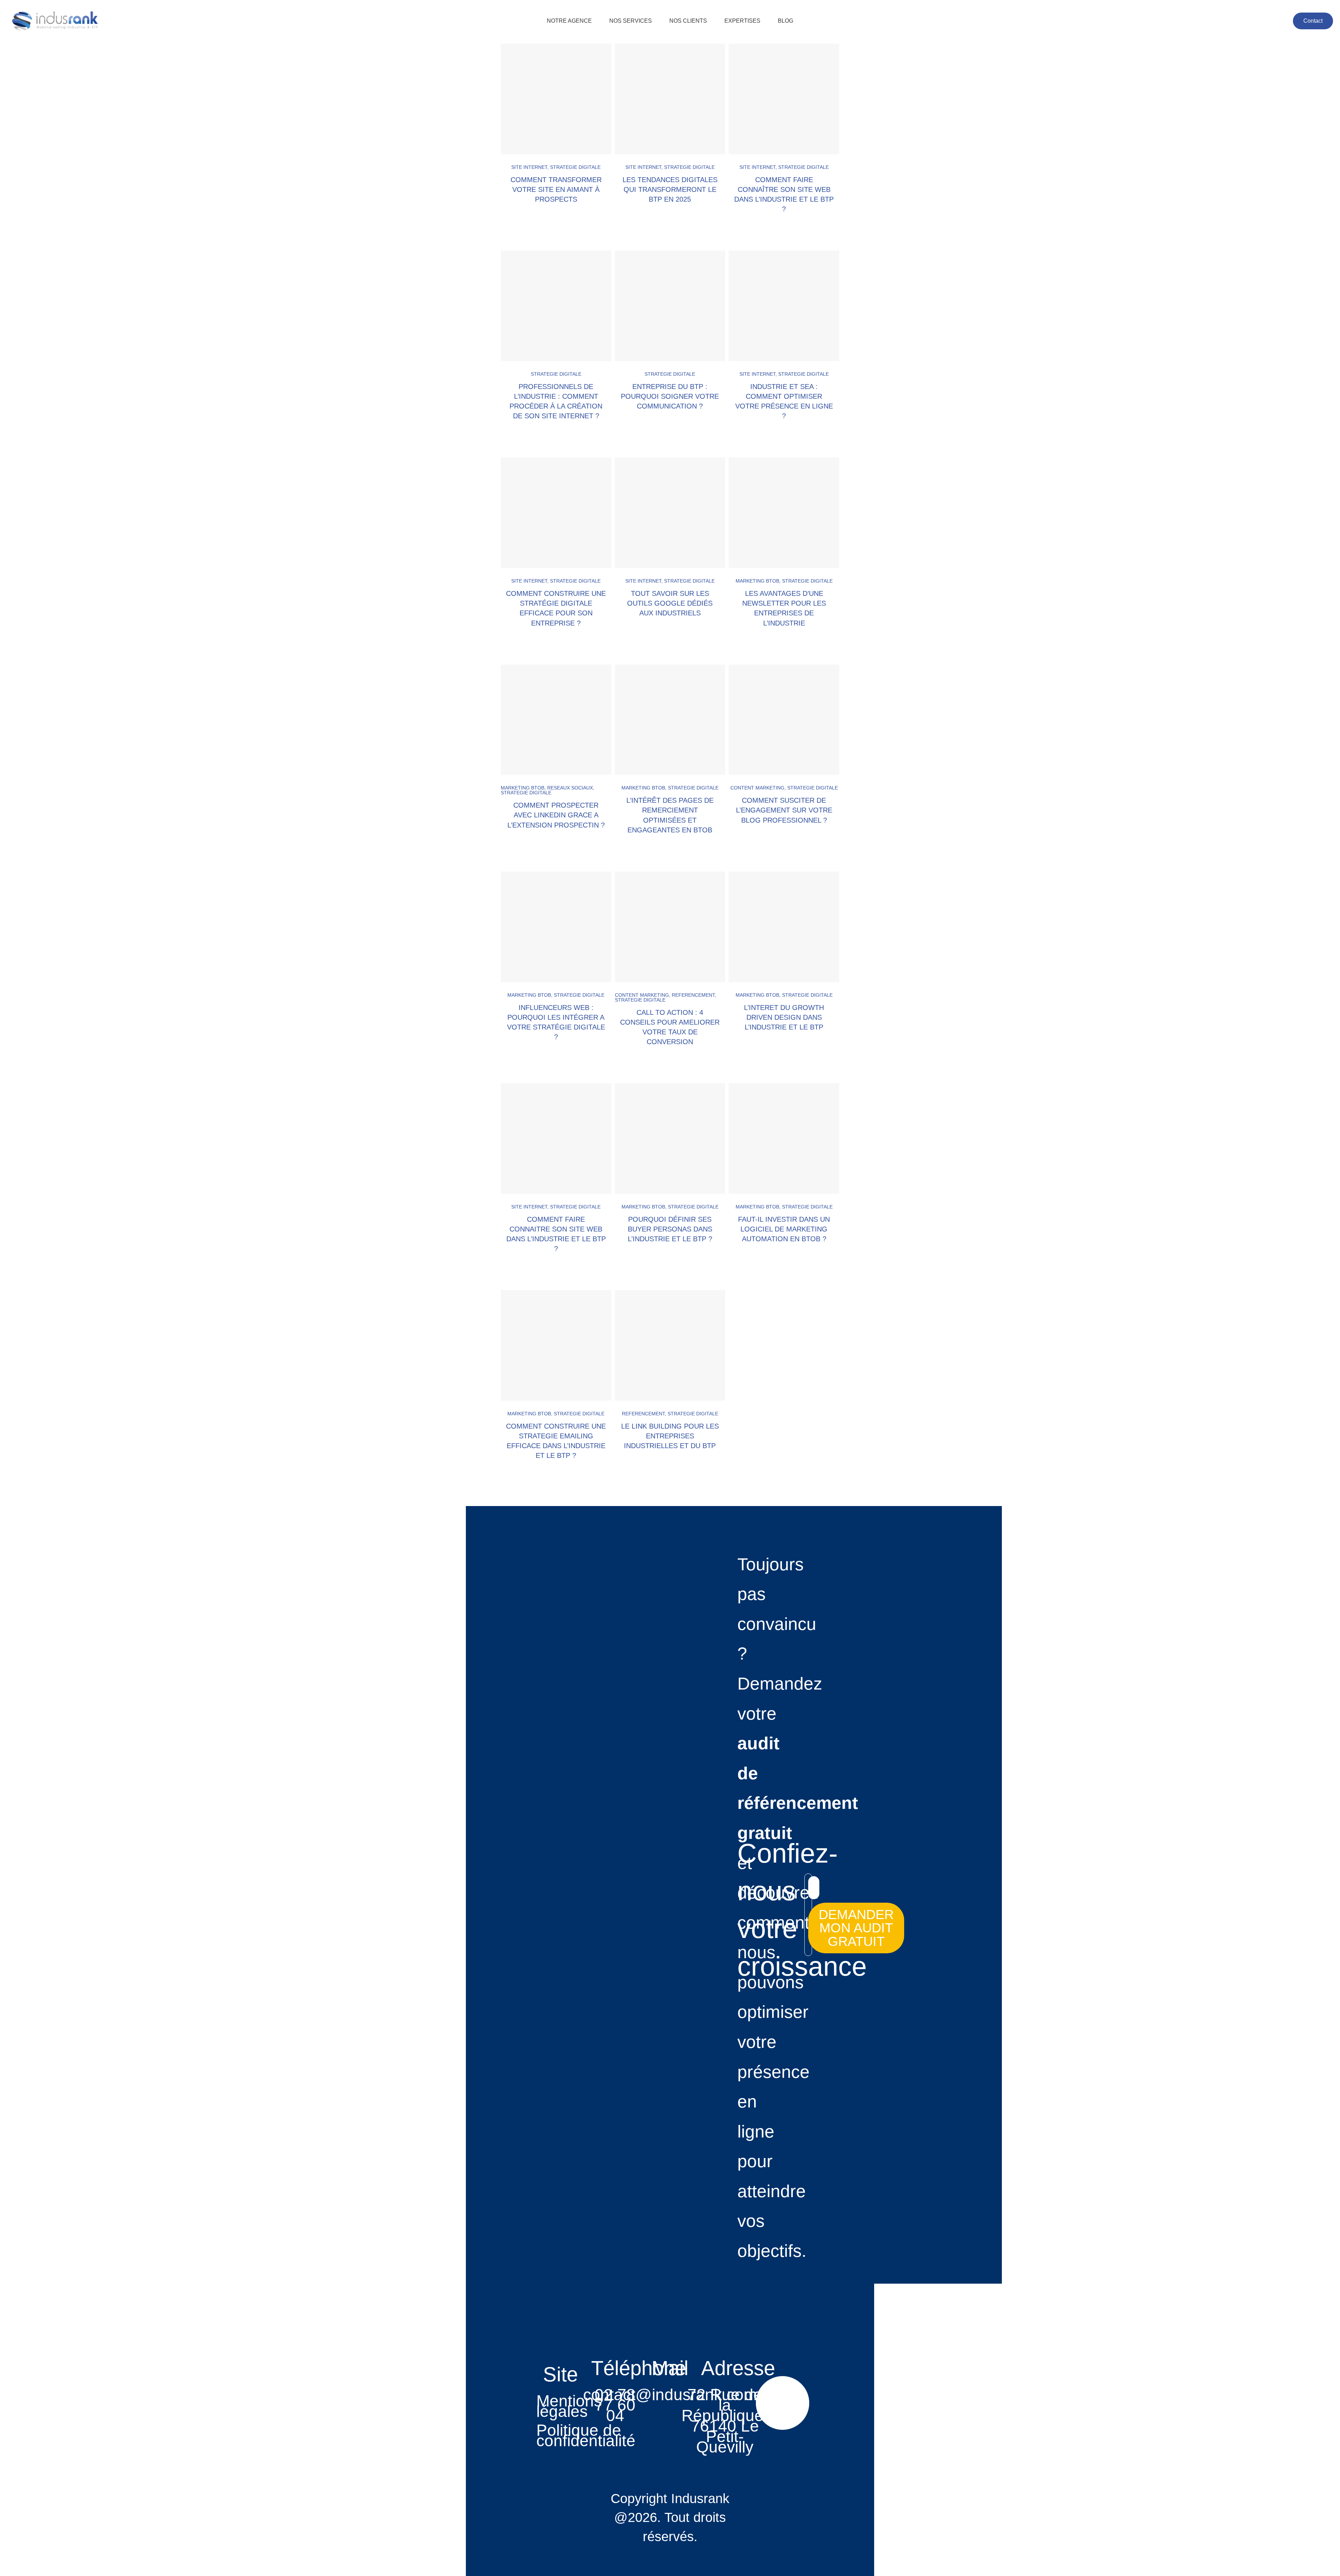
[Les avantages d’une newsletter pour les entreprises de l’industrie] (784, 513)
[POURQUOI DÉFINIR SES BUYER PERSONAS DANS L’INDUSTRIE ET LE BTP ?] (670, 1139)
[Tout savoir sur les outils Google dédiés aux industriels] (670, 513)
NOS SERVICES (631, 21)
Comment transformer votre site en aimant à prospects (556, 189)
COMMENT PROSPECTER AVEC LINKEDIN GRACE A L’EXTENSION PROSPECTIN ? (556, 815)
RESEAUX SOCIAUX (570, 788)
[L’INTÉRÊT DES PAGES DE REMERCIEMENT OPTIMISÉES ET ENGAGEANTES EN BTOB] (670, 720)
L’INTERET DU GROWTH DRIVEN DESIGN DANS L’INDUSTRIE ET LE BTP (784, 1017)
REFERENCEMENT (693, 995)
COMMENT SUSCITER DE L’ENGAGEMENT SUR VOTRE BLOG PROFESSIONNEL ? (784, 810)
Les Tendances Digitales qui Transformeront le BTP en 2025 (670, 189)
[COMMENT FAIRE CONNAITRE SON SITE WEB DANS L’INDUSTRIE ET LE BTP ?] (556, 1139)
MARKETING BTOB (757, 581)
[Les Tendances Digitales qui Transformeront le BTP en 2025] (670, 99)
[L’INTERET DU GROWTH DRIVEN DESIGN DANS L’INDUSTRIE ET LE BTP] (784, 927)
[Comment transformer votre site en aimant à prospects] (556, 99)
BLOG (786, 21)
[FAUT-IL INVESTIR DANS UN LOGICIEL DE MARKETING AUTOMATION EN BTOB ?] (784, 1139)
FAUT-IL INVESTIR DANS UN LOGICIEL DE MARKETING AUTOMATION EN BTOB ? (784, 1229)
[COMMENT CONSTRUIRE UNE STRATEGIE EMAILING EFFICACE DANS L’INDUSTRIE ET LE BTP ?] (556, 1345)
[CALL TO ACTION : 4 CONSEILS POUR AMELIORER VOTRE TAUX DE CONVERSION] (670, 927)
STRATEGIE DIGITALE (575, 167)
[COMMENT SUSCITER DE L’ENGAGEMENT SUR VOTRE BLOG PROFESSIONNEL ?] (784, 720)
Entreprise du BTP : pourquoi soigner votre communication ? (670, 396)
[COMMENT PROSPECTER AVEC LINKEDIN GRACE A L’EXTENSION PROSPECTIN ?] (556, 720)
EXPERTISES (742, 21)
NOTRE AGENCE (569, 21)
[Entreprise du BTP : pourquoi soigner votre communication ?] (670, 306)
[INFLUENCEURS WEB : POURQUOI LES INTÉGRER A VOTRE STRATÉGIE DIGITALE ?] (556, 927)
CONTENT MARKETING (757, 788)
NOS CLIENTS (688, 21)
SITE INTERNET (529, 167)
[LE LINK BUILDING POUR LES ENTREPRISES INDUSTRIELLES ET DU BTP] (670, 1345)
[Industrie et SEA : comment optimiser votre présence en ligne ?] (784, 306)
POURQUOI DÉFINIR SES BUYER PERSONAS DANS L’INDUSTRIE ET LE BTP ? (670, 1229)
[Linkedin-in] (783, 2403)
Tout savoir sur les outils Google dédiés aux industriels (670, 603)
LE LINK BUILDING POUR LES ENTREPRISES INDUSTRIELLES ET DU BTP (670, 1436)
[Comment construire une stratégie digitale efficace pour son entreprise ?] (556, 513)
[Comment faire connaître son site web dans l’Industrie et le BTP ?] (784, 99)
